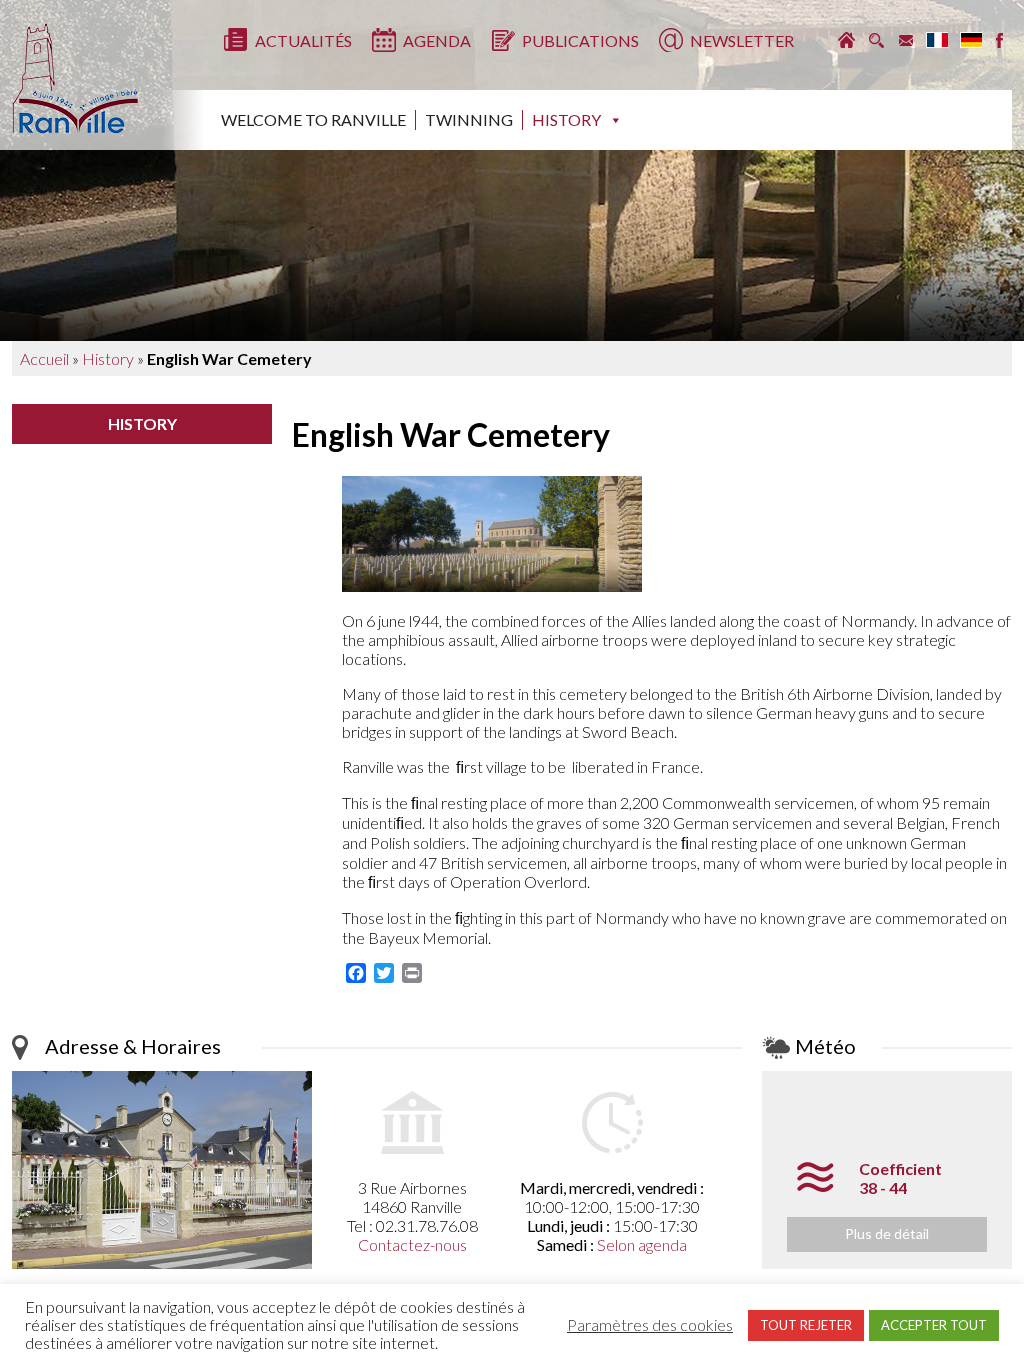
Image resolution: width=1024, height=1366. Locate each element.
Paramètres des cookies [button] (650, 1325)
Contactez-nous (412, 1244)
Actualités (303, 40)
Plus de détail (887, 1233)
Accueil (44, 358)
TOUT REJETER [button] (806, 1325)
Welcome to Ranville (313, 119)
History (566, 119)
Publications (580, 40)
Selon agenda (642, 1244)
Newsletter (742, 40)
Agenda (437, 40)
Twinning (469, 119)
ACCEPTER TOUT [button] (934, 1325)
